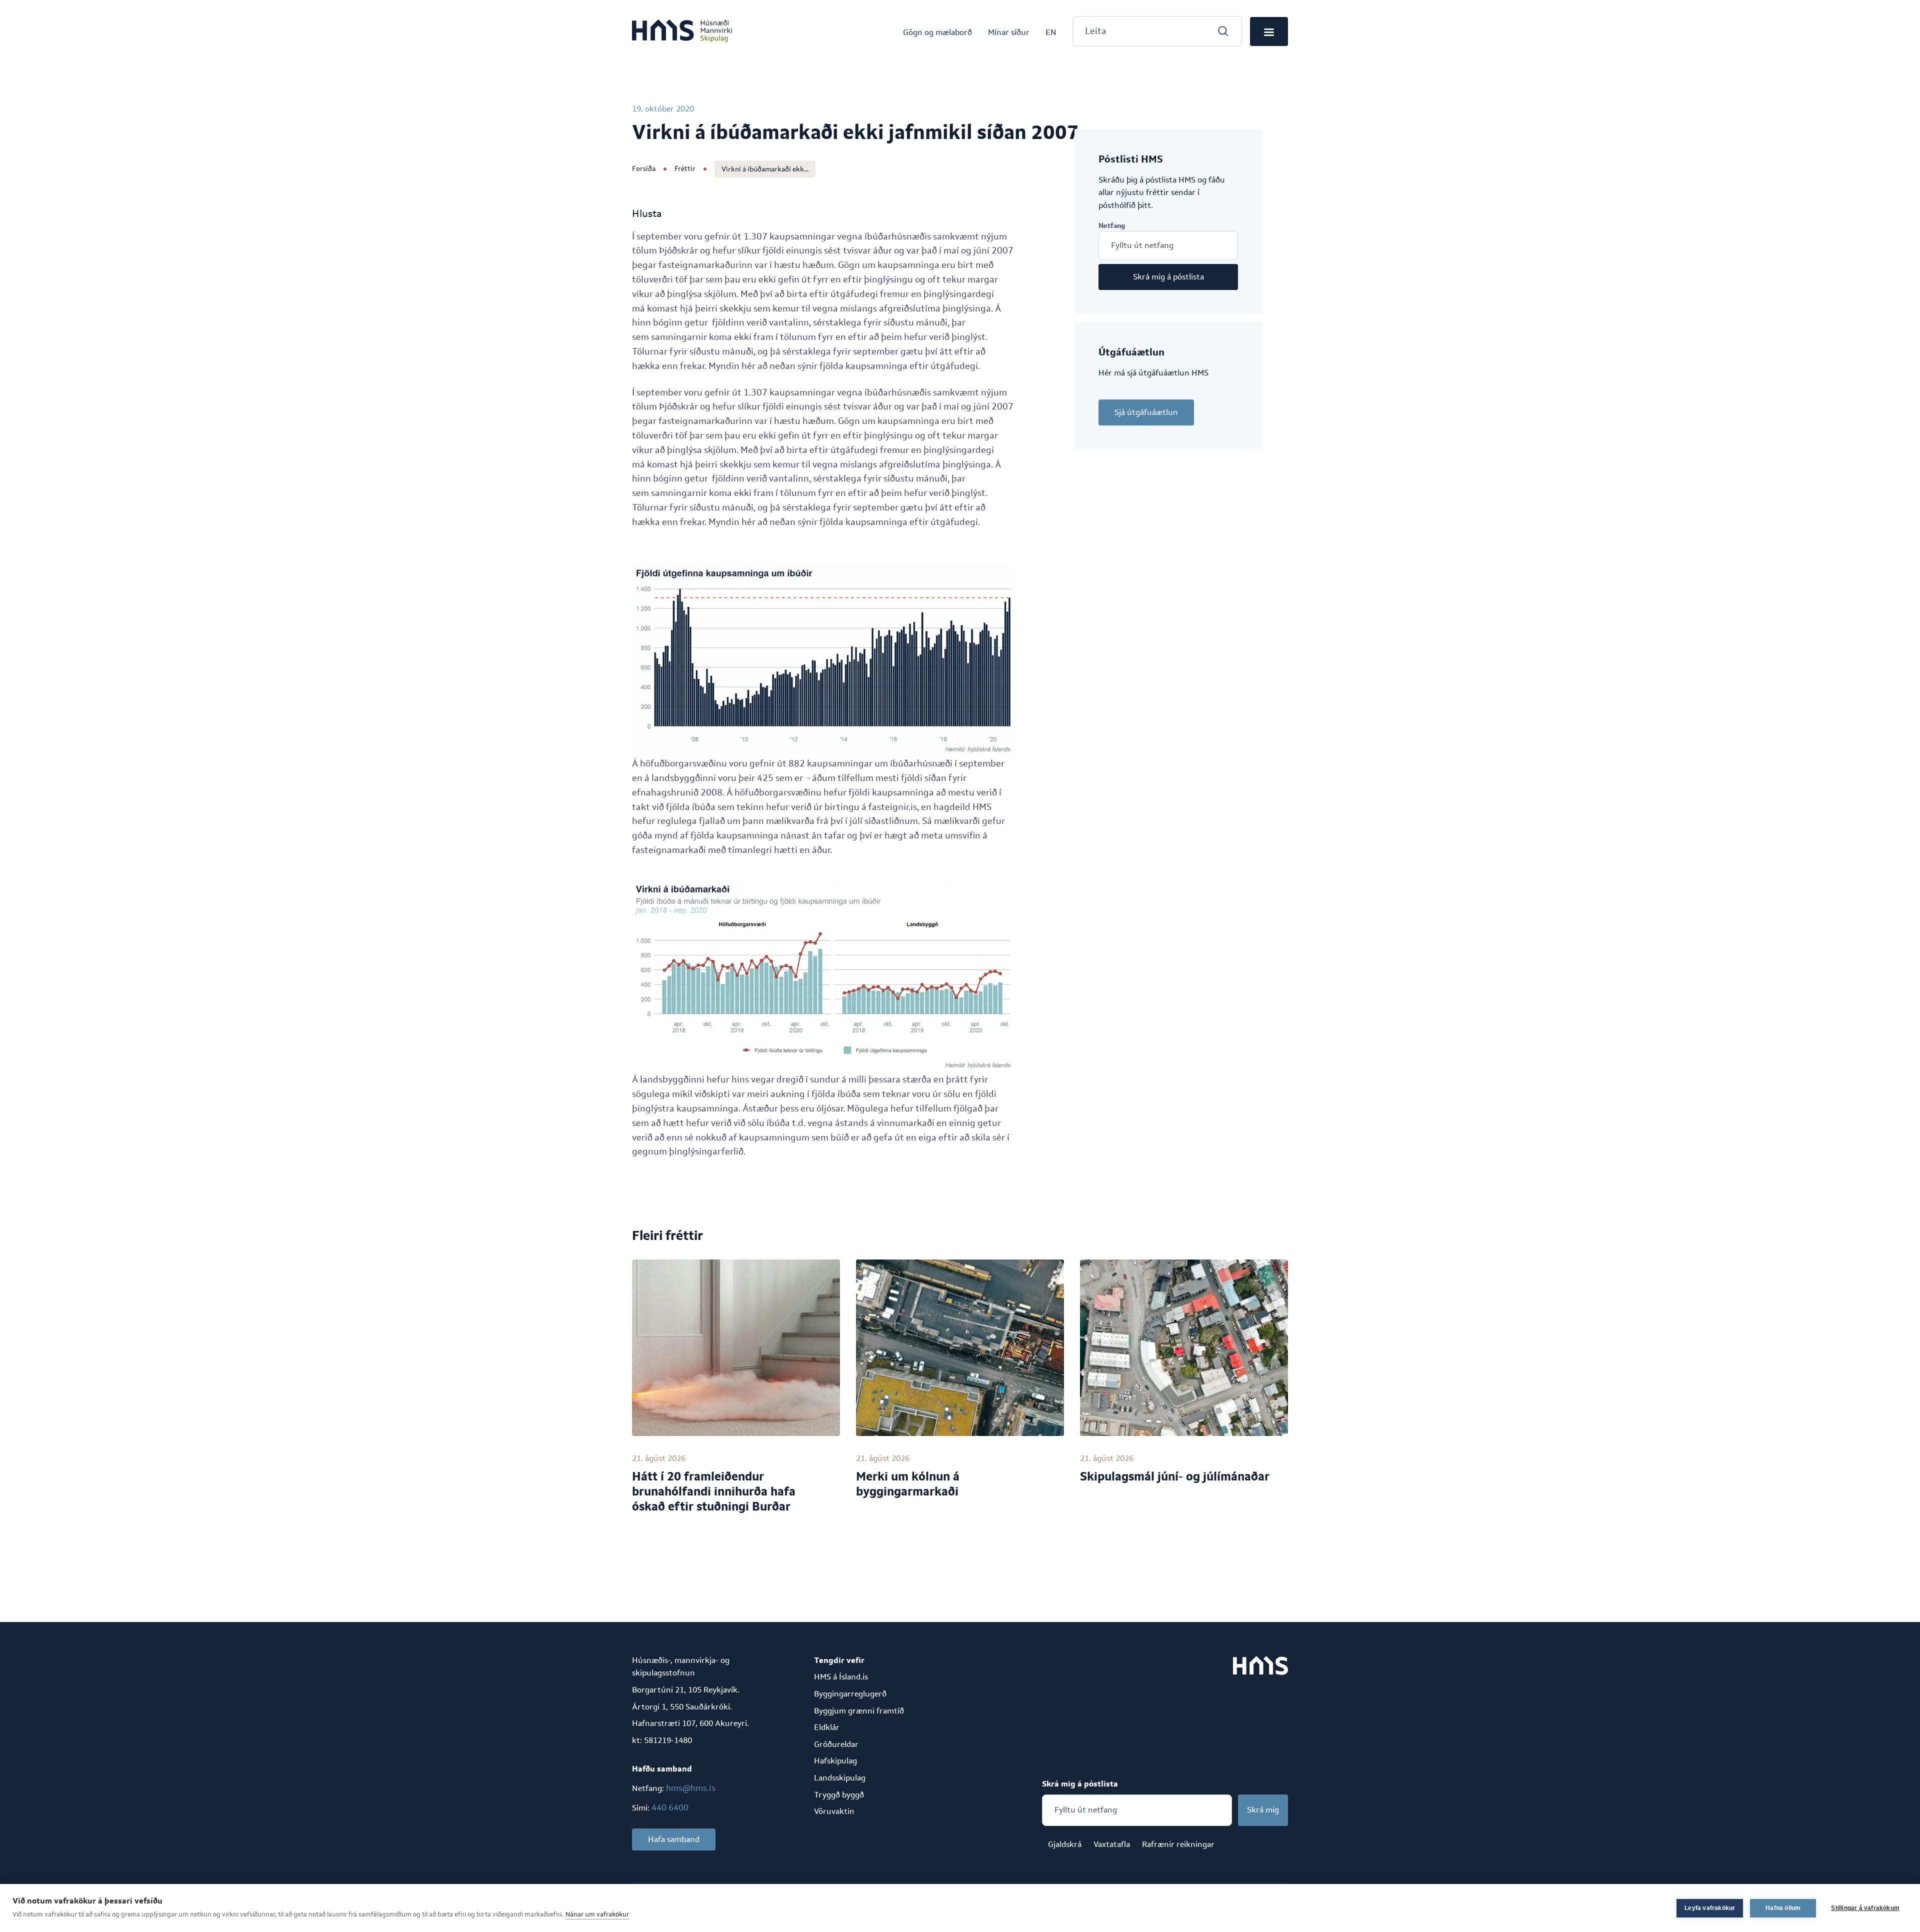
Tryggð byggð (839, 1795)
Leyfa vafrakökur (1710, 1908)
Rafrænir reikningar (1178, 1844)
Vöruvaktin (834, 1811)
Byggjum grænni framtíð (859, 1711)
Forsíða (644, 168)
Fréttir (685, 168)
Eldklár (827, 1727)
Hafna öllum (1783, 1908)
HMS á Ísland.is (841, 1677)
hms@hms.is (691, 1788)
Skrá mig (1263, 1810)
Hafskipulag (835, 1761)
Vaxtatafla (1112, 1844)
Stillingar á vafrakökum (1865, 1908)
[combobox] (1157, 31)
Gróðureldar (836, 1744)
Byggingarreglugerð (850, 1694)
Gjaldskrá (1065, 1844)
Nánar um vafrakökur (597, 1914)
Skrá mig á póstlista (1168, 277)
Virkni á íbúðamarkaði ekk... (765, 169)
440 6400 (670, 1807)
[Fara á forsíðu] (682, 31)
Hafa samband (674, 1839)
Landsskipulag (840, 1778)
